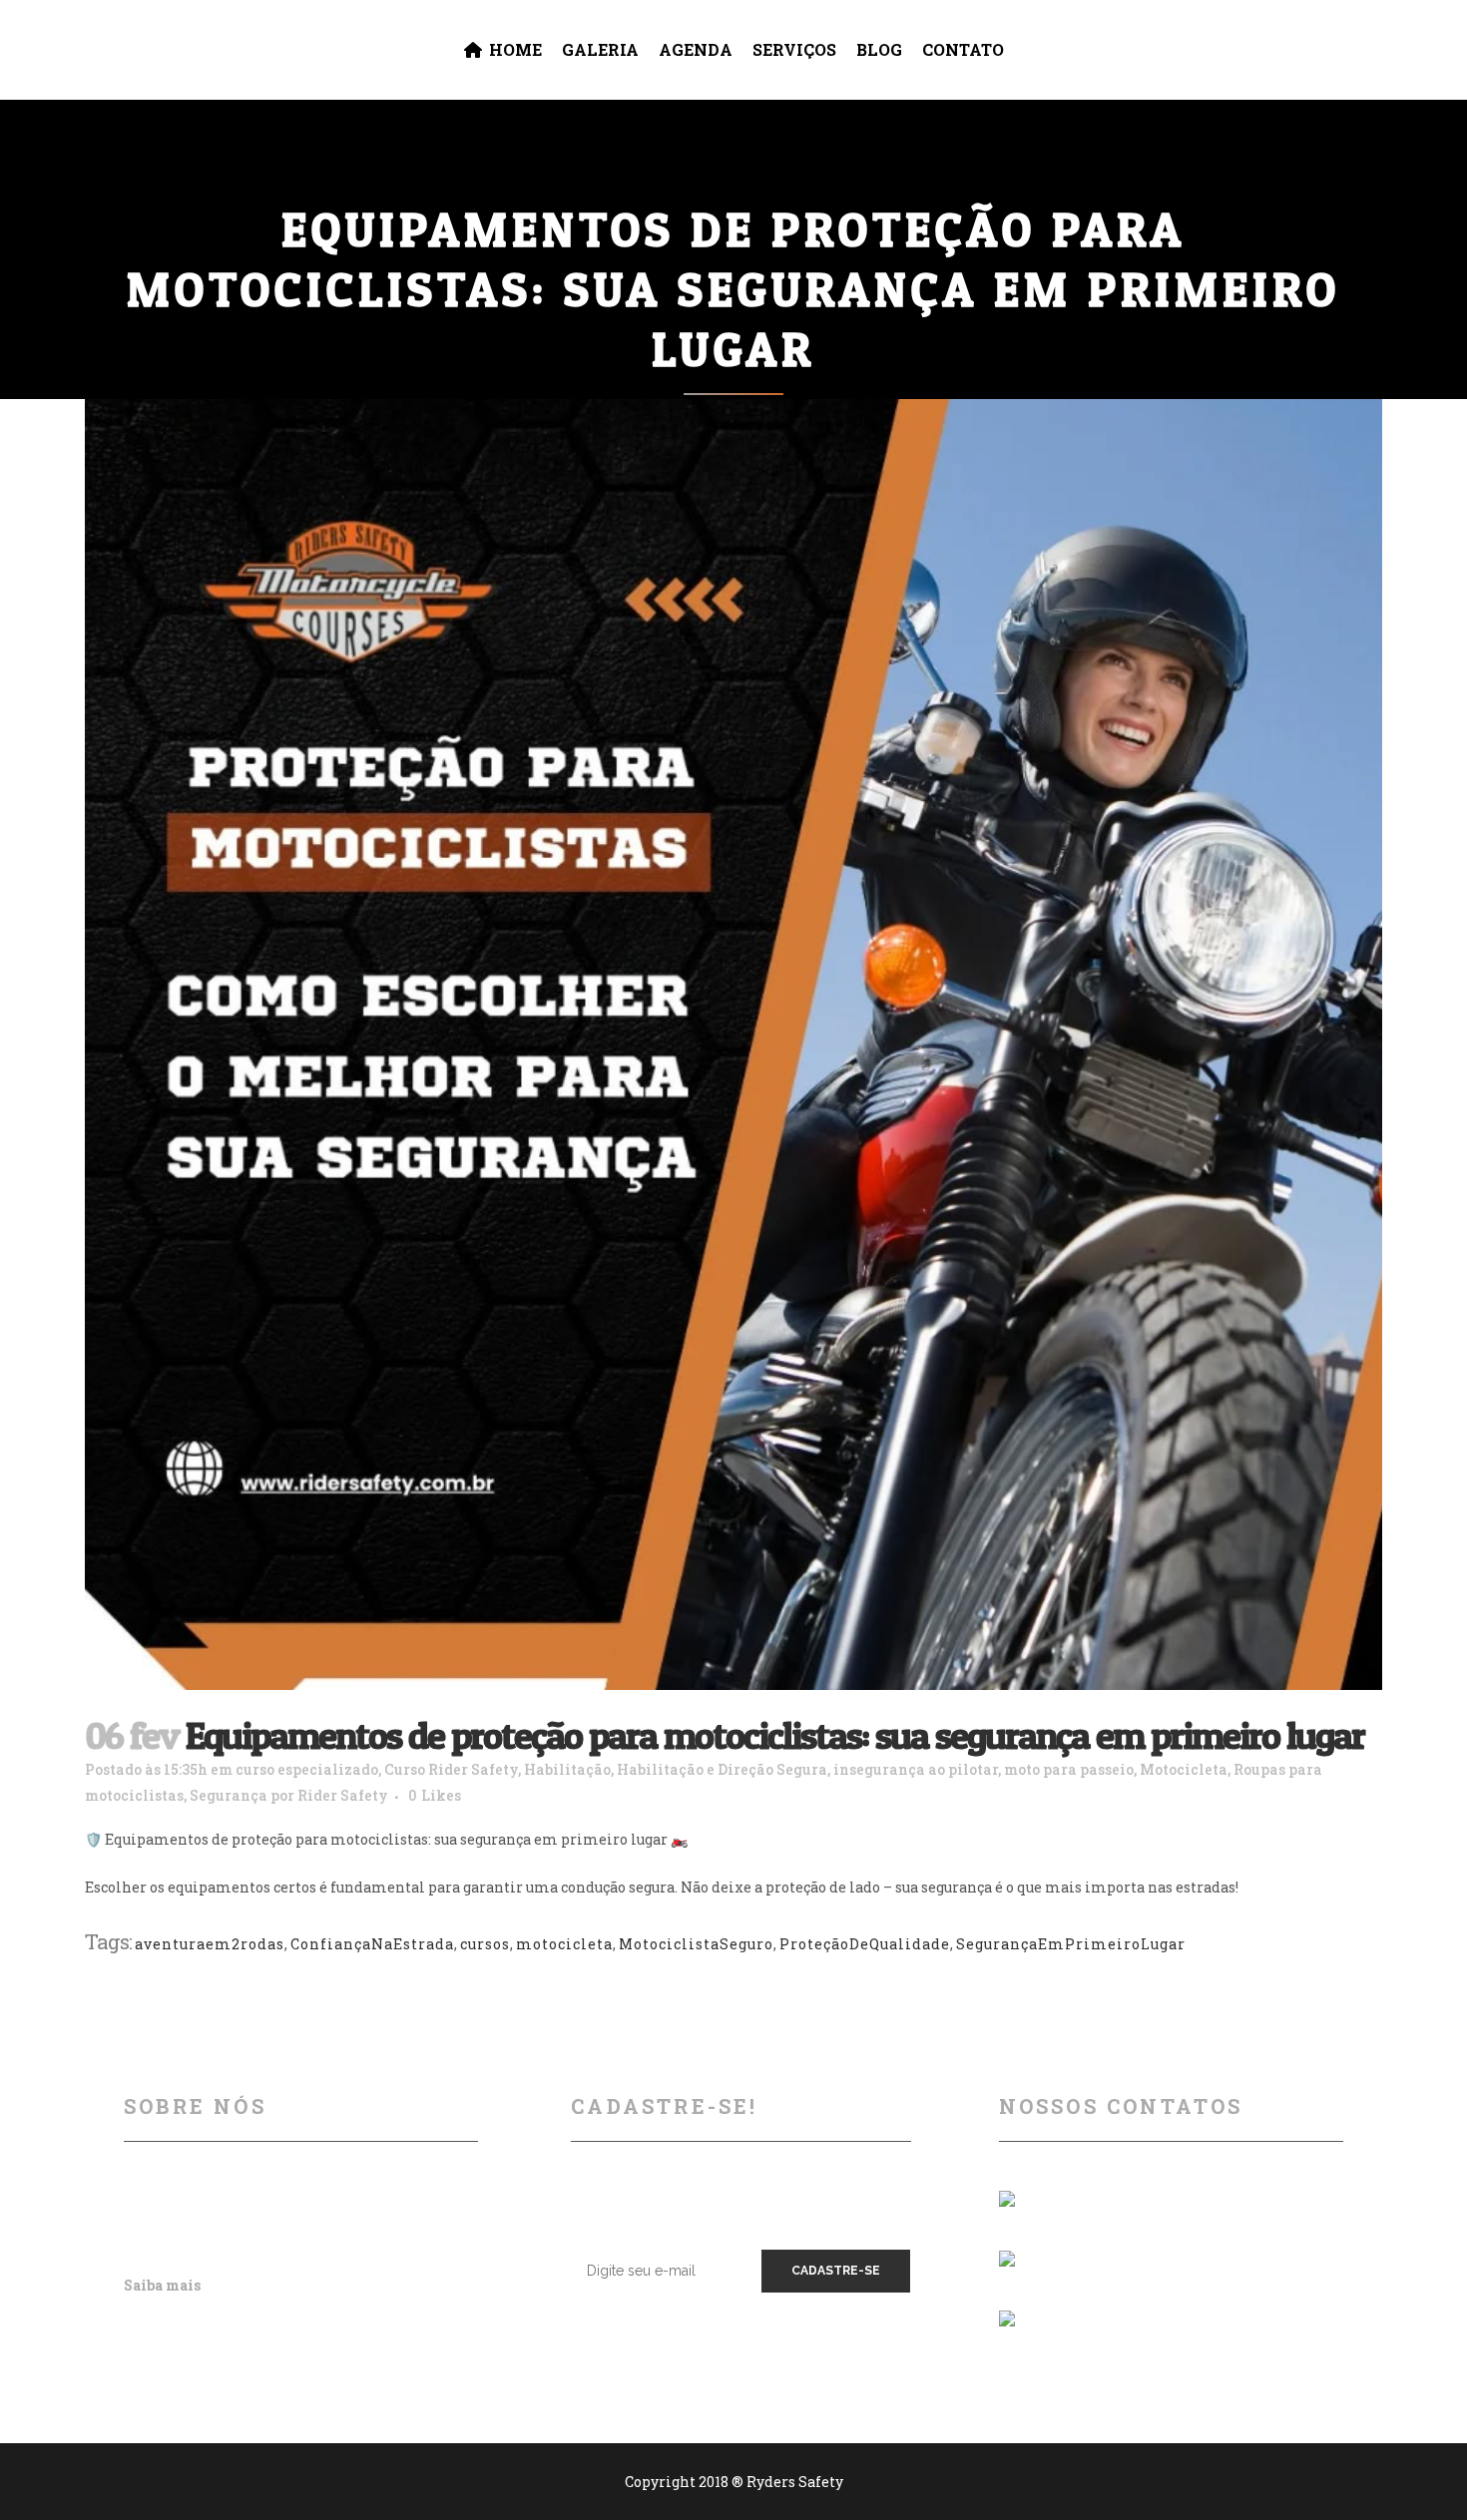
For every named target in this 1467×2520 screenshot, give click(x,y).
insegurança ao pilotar (916, 1769)
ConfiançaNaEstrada (372, 1944)
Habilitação (567, 1769)
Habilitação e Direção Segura (722, 1769)
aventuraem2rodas (210, 1944)
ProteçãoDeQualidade (865, 1944)
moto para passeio (1069, 1769)
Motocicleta (1184, 1769)
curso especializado (307, 1769)
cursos (485, 1944)
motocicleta (564, 1944)
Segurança (229, 1795)
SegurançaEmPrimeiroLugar (1071, 1944)
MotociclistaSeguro (696, 1944)
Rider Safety (343, 1795)
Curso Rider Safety (451, 1769)
